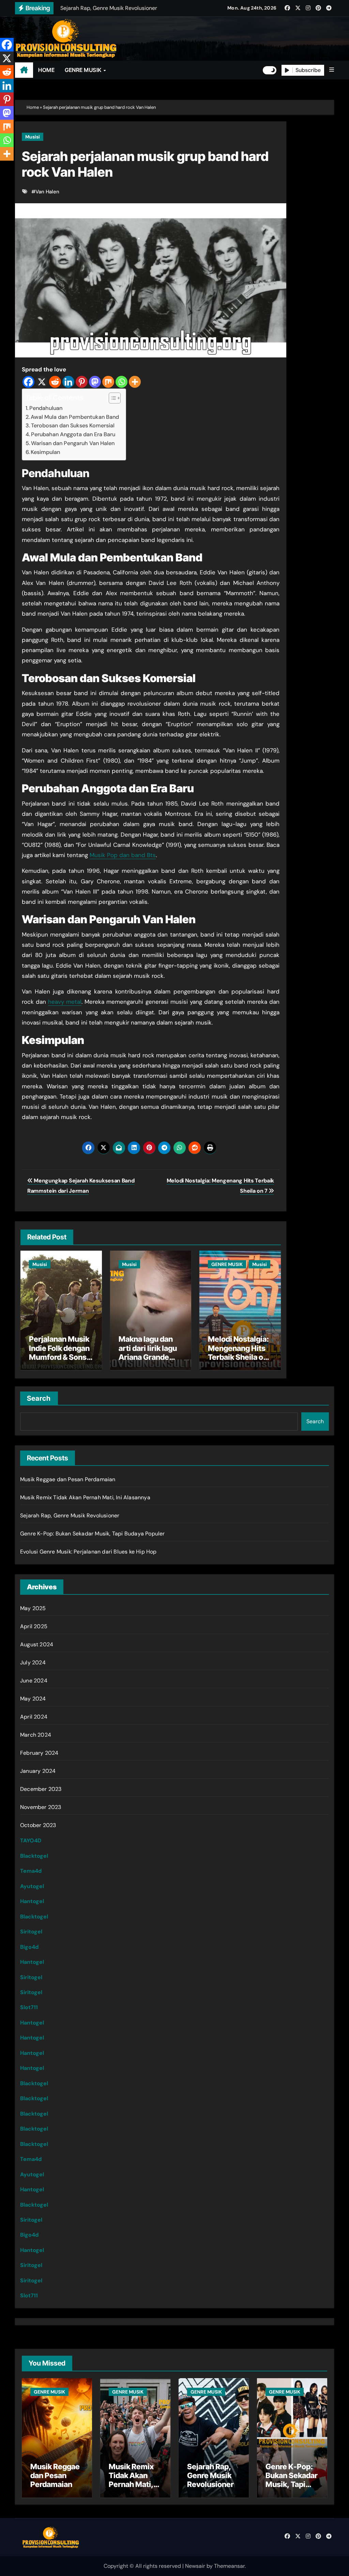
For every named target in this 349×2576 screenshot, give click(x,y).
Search (39, 1398)
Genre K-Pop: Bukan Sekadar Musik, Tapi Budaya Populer (93, 1534)
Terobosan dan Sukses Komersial (73, 425)
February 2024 (39, 1753)
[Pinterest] (82, 382)
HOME (46, 70)
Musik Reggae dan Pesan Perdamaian (68, 1479)
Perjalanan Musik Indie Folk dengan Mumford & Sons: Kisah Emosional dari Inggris (59, 1357)
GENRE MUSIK (84, 70)
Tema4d (31, 1871)
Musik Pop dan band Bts (123, 855)
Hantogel (32, 1901)
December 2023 (41, 1789)
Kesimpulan (45, 452)
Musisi (33, 137)
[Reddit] (55, 382)
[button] (332, 70)
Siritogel (31, 1932)
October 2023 (38, 1825)
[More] (135, 382)
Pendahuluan (46, 408)
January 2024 (38, 1771)
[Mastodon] (95, 382)
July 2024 (33, 1662)
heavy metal (65, 1002)
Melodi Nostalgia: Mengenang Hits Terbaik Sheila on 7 (238, 1352)
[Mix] (108, 382)
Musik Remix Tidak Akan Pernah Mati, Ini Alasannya (85, 1497)
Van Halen (47, 192)
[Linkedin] (68, 382)
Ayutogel (32, 1886)
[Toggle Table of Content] (111, 398)
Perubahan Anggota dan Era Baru (73, 434)
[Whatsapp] (122, 382)
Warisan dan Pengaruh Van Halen (73, 443)
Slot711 (29, 2007)
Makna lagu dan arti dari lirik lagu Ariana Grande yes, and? (148, 1352)
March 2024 (36, 1735)
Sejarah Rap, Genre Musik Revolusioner (70, 1515)
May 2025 (33, 1608)
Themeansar (229, 2566)
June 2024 (34, 1681)
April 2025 (34, 1626)
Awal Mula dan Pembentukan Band (75, 417)
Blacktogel (34, 1856)
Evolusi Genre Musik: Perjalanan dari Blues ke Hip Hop (88, 1552)
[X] (42, 382)
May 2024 (33, 1699)
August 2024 (37, 1644)
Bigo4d (29, 1947)
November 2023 (41, 1807)
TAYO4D (31, 1841)
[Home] (24, 70)
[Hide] (3, 167)
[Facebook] (28, 382)
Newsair (195, 2566)
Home (33, 107)
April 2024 (34, 1717)
